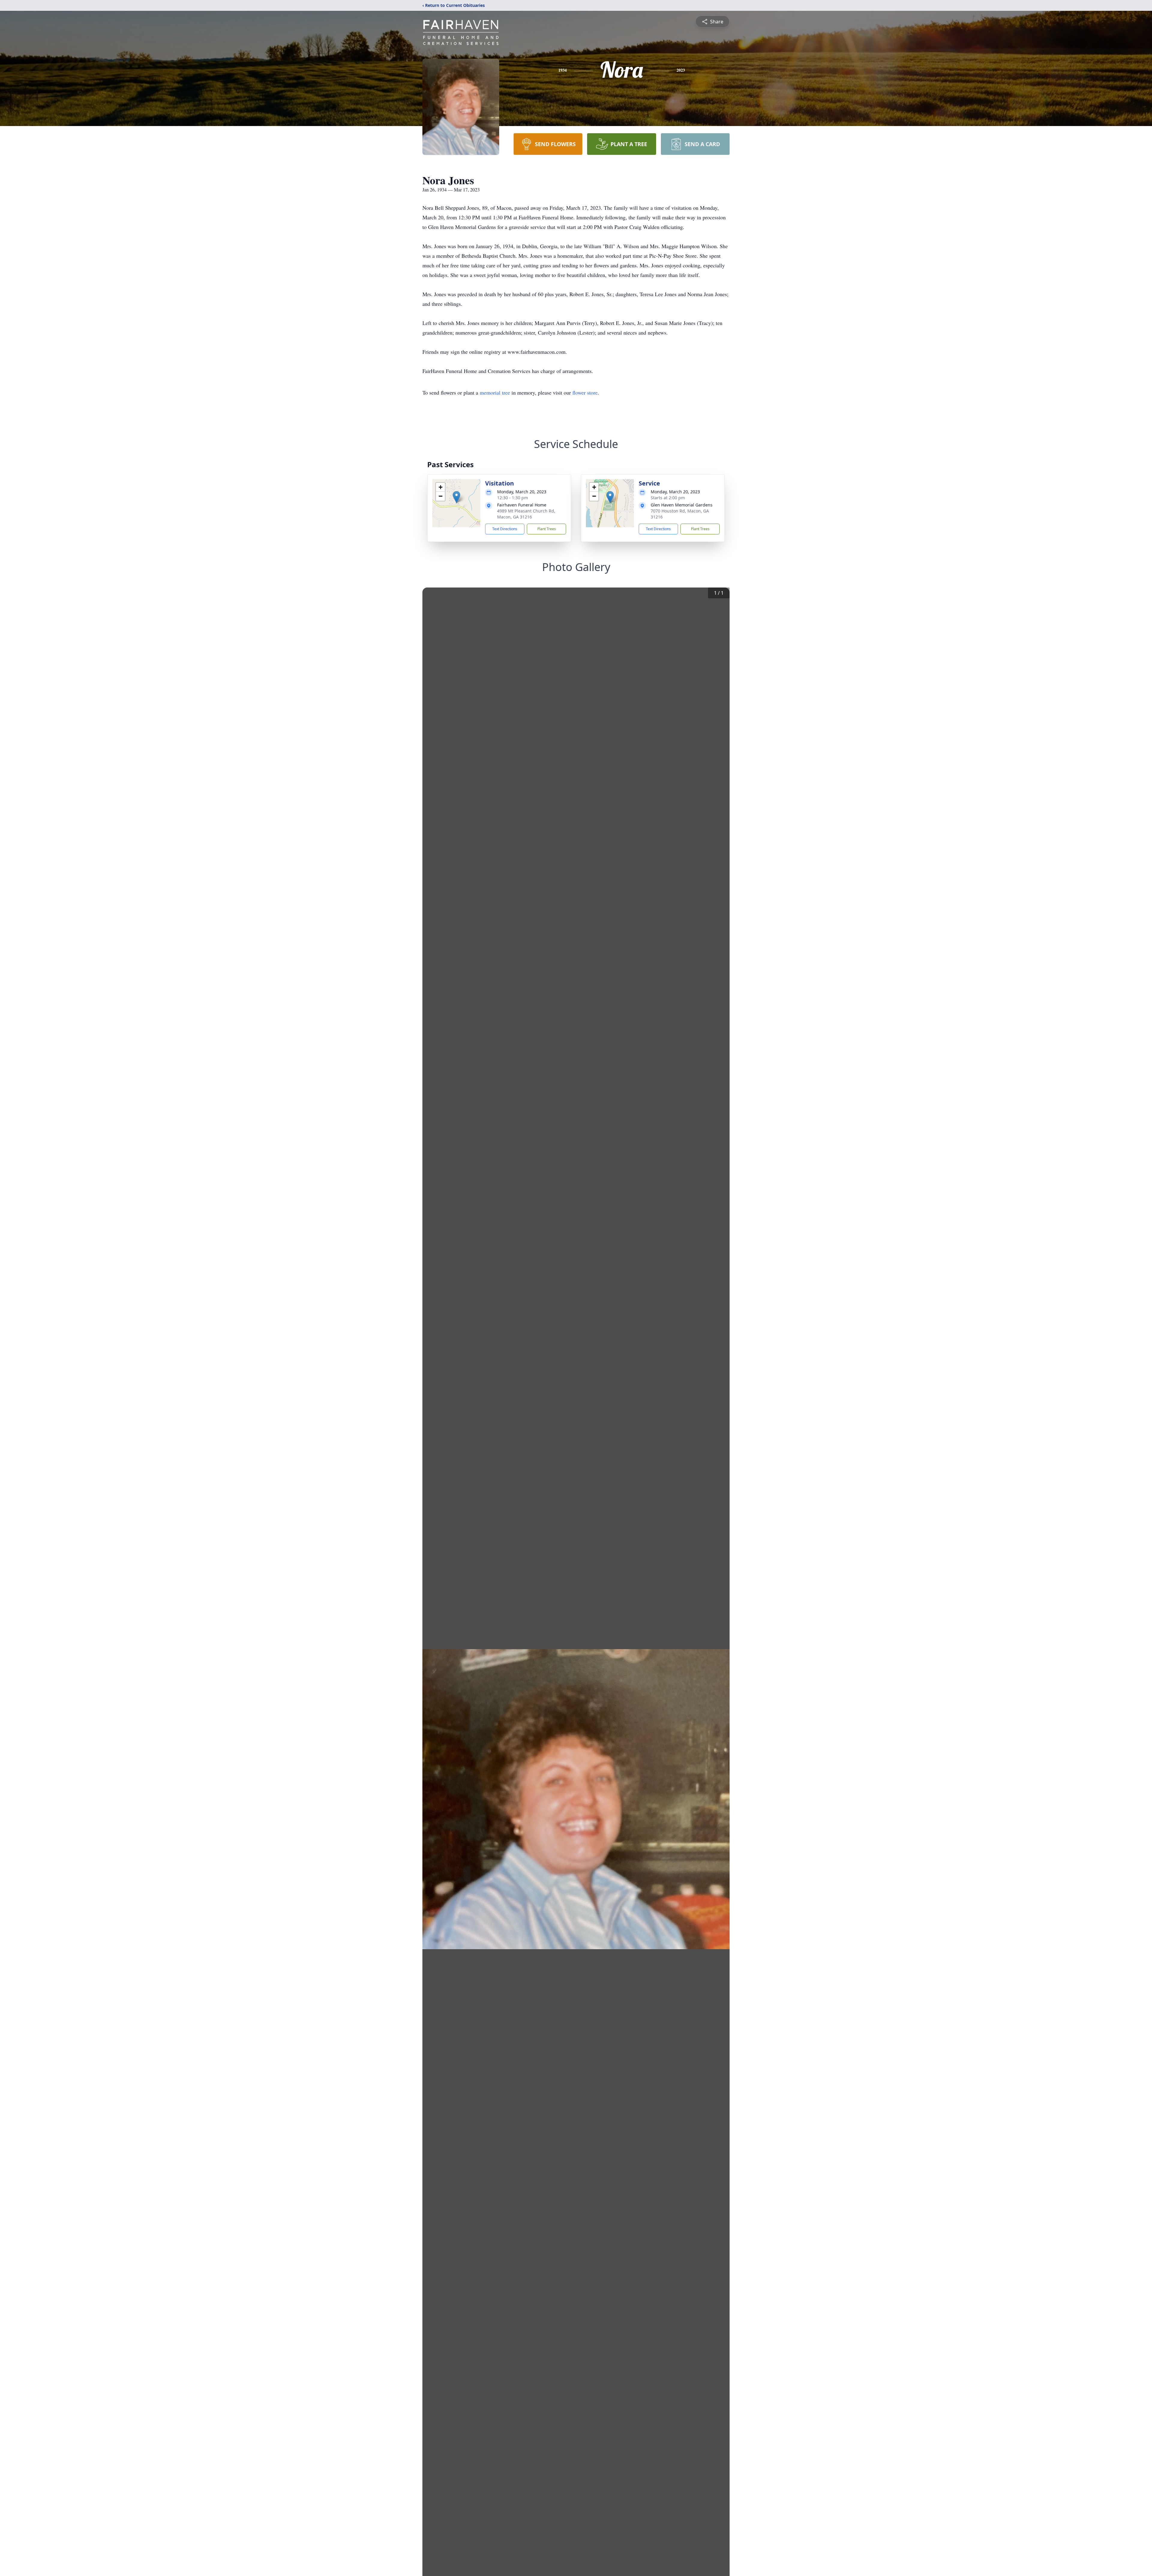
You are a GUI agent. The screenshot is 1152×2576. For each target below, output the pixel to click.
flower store (585, 392)
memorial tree (495, 392)
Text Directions (505, 529)
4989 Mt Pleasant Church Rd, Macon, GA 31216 (526, 514)
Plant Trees (547, 529)
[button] (456, 497)
